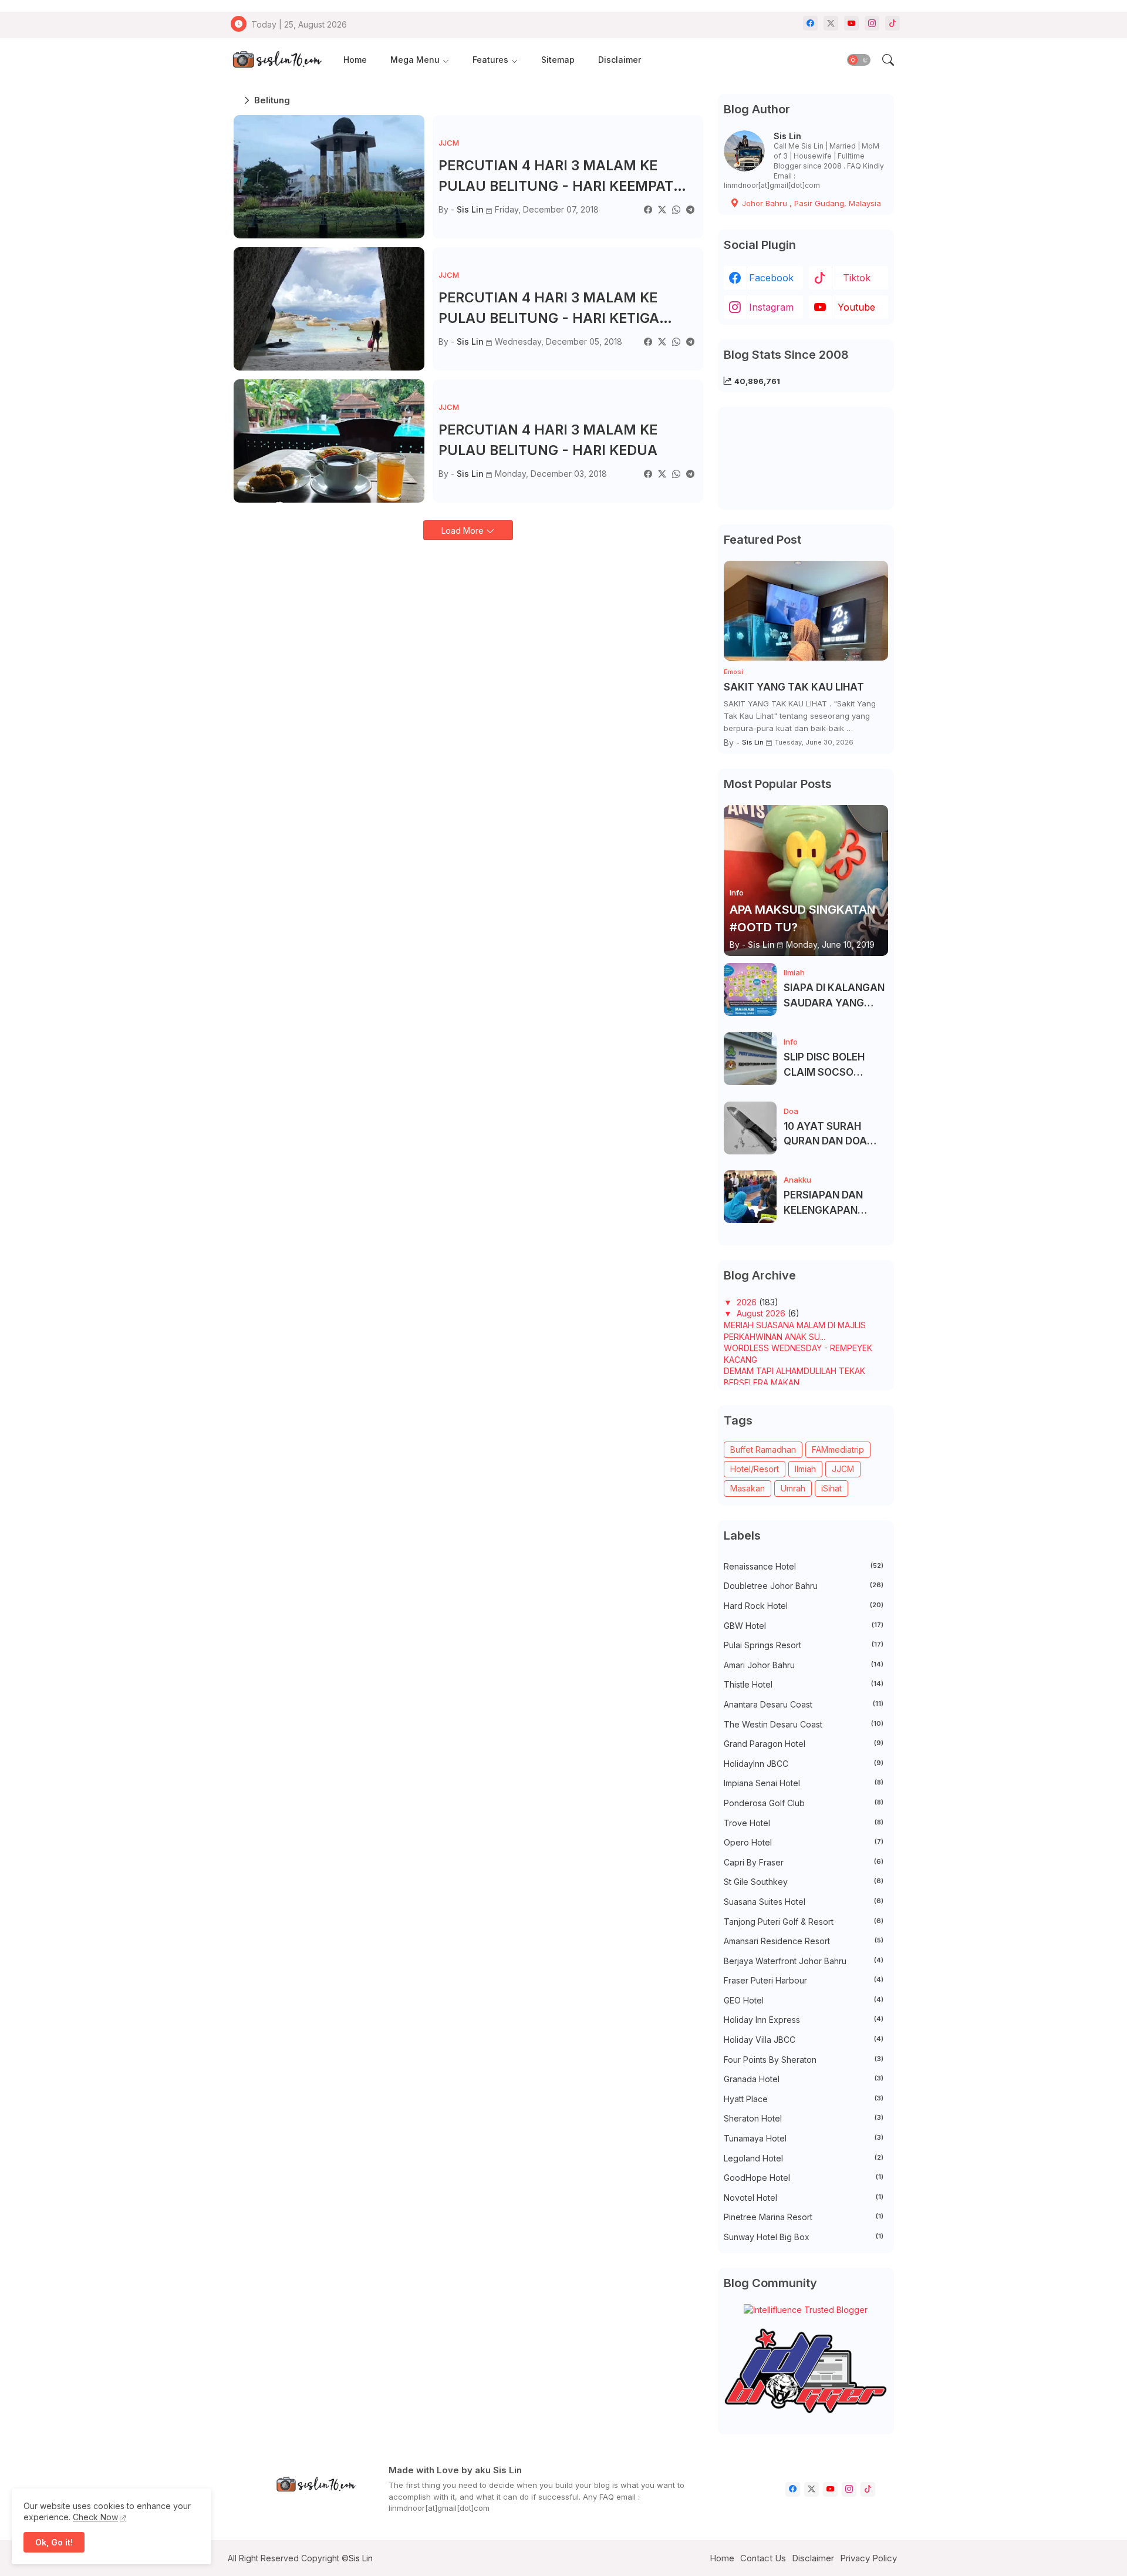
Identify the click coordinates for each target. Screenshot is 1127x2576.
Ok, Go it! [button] (54, 2542)
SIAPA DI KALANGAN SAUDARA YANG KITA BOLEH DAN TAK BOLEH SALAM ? (835, 996)
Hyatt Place (804, 2099)
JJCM (843, 1469)
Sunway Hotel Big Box (804, 2237)
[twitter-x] (831, 23)
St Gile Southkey (804, 1882)
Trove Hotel (804, 1823)
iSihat (831, 1488)
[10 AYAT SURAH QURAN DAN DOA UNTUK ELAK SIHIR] (750, 1128)
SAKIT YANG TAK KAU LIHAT (794, 687)
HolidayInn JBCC (804, 1764)
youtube (856, 307)
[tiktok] (893, 23)
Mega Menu (415, 60)
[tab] (355, 60)
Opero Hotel (804, 1842)
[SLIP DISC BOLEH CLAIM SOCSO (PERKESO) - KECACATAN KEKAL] (750, 1059)
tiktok (857, 278)
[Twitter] (662, 209)
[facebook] (810, 23)
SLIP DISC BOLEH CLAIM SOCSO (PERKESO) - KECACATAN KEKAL (833, 1065)
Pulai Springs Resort (804, 1645)
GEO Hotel (804, 2000)
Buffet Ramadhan (763, 1449)
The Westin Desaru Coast (804, 1724)
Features (490, 60)
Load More (464, 531)
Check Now (95, 2517)
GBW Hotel (804, 1626)
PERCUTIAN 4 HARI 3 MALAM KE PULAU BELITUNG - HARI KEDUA (548, 440)
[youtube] (851, 23)
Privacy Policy (868, 2558)
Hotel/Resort (755, 1469)
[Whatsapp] (676, 209)
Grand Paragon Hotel (804, 1744)
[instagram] (872, 23)
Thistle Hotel (804, 1684)
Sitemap (558, 60)
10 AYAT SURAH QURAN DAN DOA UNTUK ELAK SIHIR (829, 1135)
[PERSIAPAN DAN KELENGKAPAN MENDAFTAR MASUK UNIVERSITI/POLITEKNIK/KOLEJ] (750, 1197)
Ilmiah (805, 1469)
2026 (748, 1302)
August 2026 (762, 1313)
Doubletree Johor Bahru (804, 1586)
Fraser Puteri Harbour (804, 1980)
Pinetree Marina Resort (804, 2217)
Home (355, 60)
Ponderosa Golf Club (804, 1803)
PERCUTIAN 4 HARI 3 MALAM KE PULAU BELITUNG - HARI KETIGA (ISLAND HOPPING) (549, 309)
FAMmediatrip (838, 1449)
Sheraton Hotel (804, 2118)
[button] (859, 60)
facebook (771, 278)
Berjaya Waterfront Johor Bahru (804, 1961)
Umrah (793, 1488)
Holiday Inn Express (804, 2020)
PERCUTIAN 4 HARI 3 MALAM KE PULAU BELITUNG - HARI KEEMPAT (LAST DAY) (556, 177)
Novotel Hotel (804, 2198)
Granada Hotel (804, 2079)
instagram (771, 307)
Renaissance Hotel (804, 1566)
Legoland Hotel (804, 2158)
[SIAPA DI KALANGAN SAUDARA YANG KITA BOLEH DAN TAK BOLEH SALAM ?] (750, 989)
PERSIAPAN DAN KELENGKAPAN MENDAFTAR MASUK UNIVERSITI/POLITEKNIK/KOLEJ (834, 1203)
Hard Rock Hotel (804, 1606)
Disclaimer (620, 60)
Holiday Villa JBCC (804, 2040)
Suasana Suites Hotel (804, 1902)
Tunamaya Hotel (804, 2138)
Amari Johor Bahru (804, 1665)
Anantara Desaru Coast (804, 1704)
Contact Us (763, 2558)
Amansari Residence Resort (804, 1941)
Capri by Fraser (804, 1862)
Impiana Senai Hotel (804, 1783)
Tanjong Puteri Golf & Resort (804, 1922)
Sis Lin (787, 136)
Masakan (748, 1488)
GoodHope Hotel (804, 2178)
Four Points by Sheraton (804, 2060)
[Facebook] (648, 209)
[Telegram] (690, 209)
